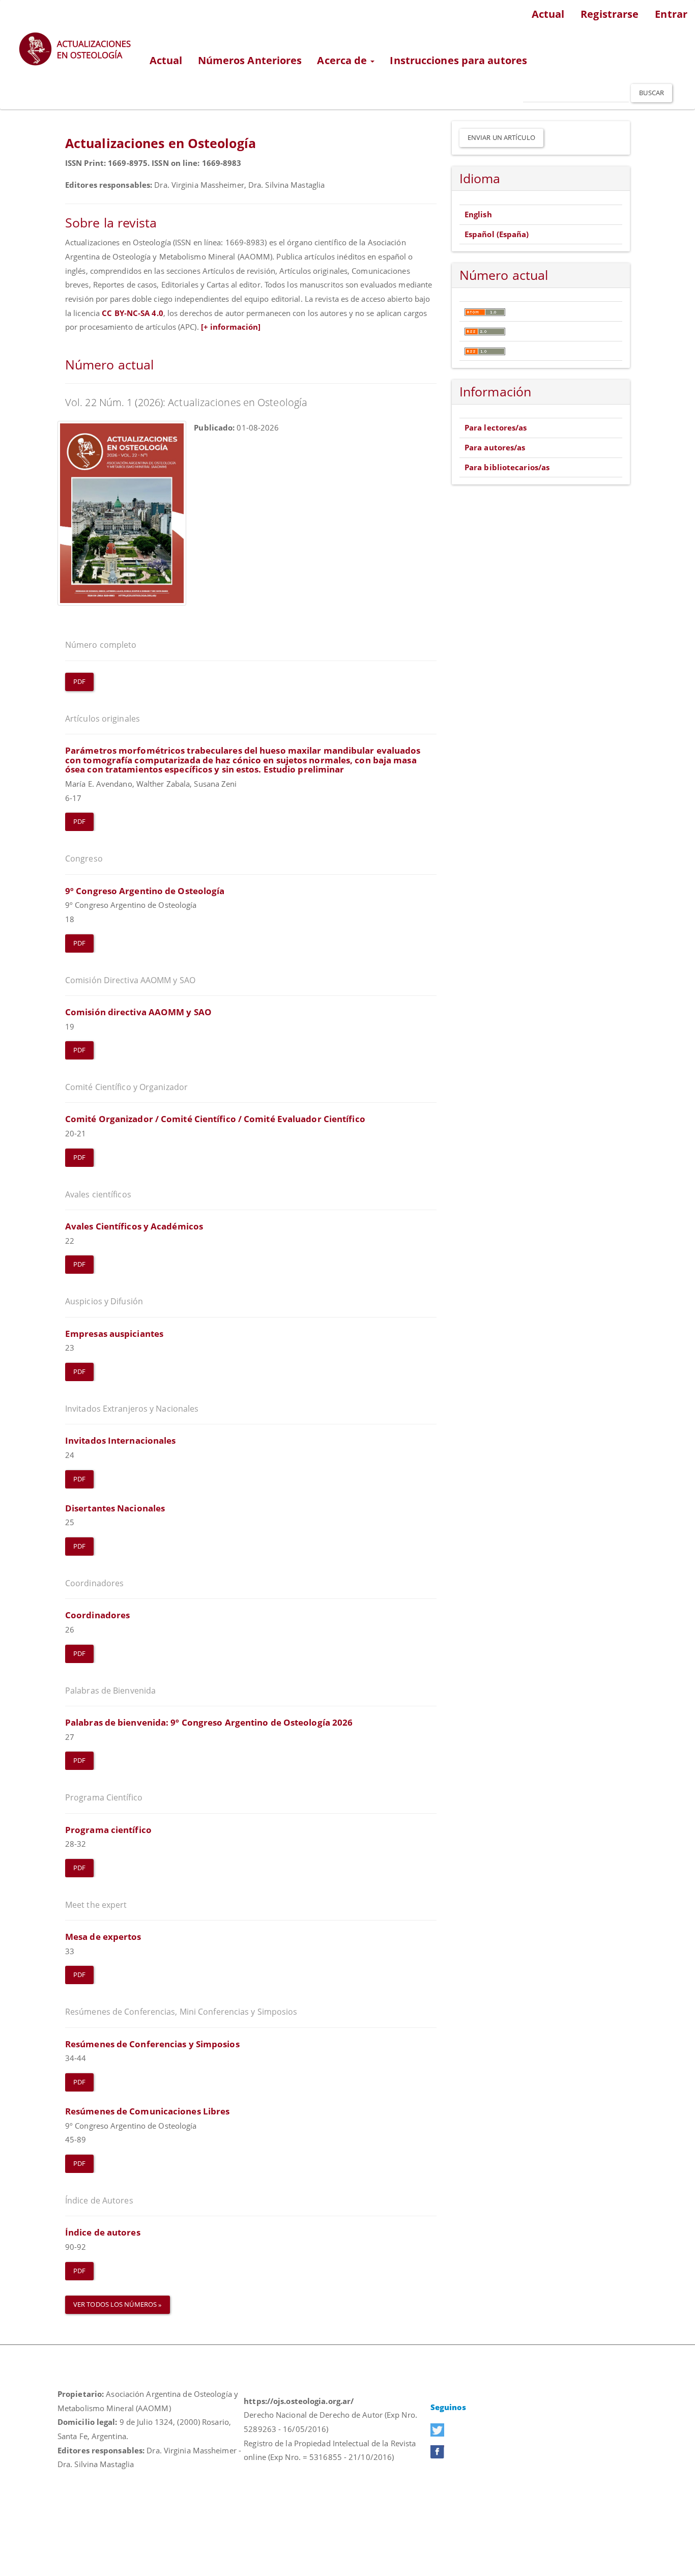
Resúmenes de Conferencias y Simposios (152, 2044)
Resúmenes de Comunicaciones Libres (147, 2111)
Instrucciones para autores (458, 60)
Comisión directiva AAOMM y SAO (138, 1012)
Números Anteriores (250, 60)
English (478, 214)
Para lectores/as (496, 427)
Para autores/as (495, 447)
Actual (548, 14)
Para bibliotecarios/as (507, 467)
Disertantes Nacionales (115, 1508)
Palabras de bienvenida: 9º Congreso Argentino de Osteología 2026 (209, 1722)
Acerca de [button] (343, 60)
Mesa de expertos (103, 1937)
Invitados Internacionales (121, 1440)
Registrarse (610, 14)
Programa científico (108, 1830)
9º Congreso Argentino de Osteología (145, 891)
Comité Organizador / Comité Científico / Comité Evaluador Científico (215, 1119)
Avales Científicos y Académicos (134, 1226)
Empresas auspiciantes (114, 1334)
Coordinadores (97, 1615)
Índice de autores (103, 2232)
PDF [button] (79, 681)
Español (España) (497, 234)
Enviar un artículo (501, 137)
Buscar (651, 93)
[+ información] (231, 327)
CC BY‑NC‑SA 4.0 (133, 313)
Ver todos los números (116, 2304)
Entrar (671, 14)
